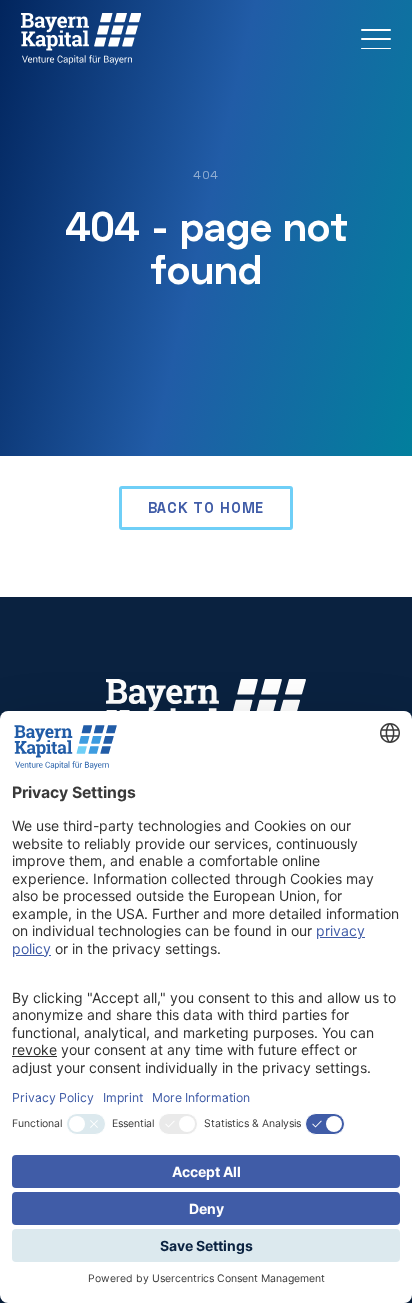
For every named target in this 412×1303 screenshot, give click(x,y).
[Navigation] (376, 39)
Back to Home (206, 507)
